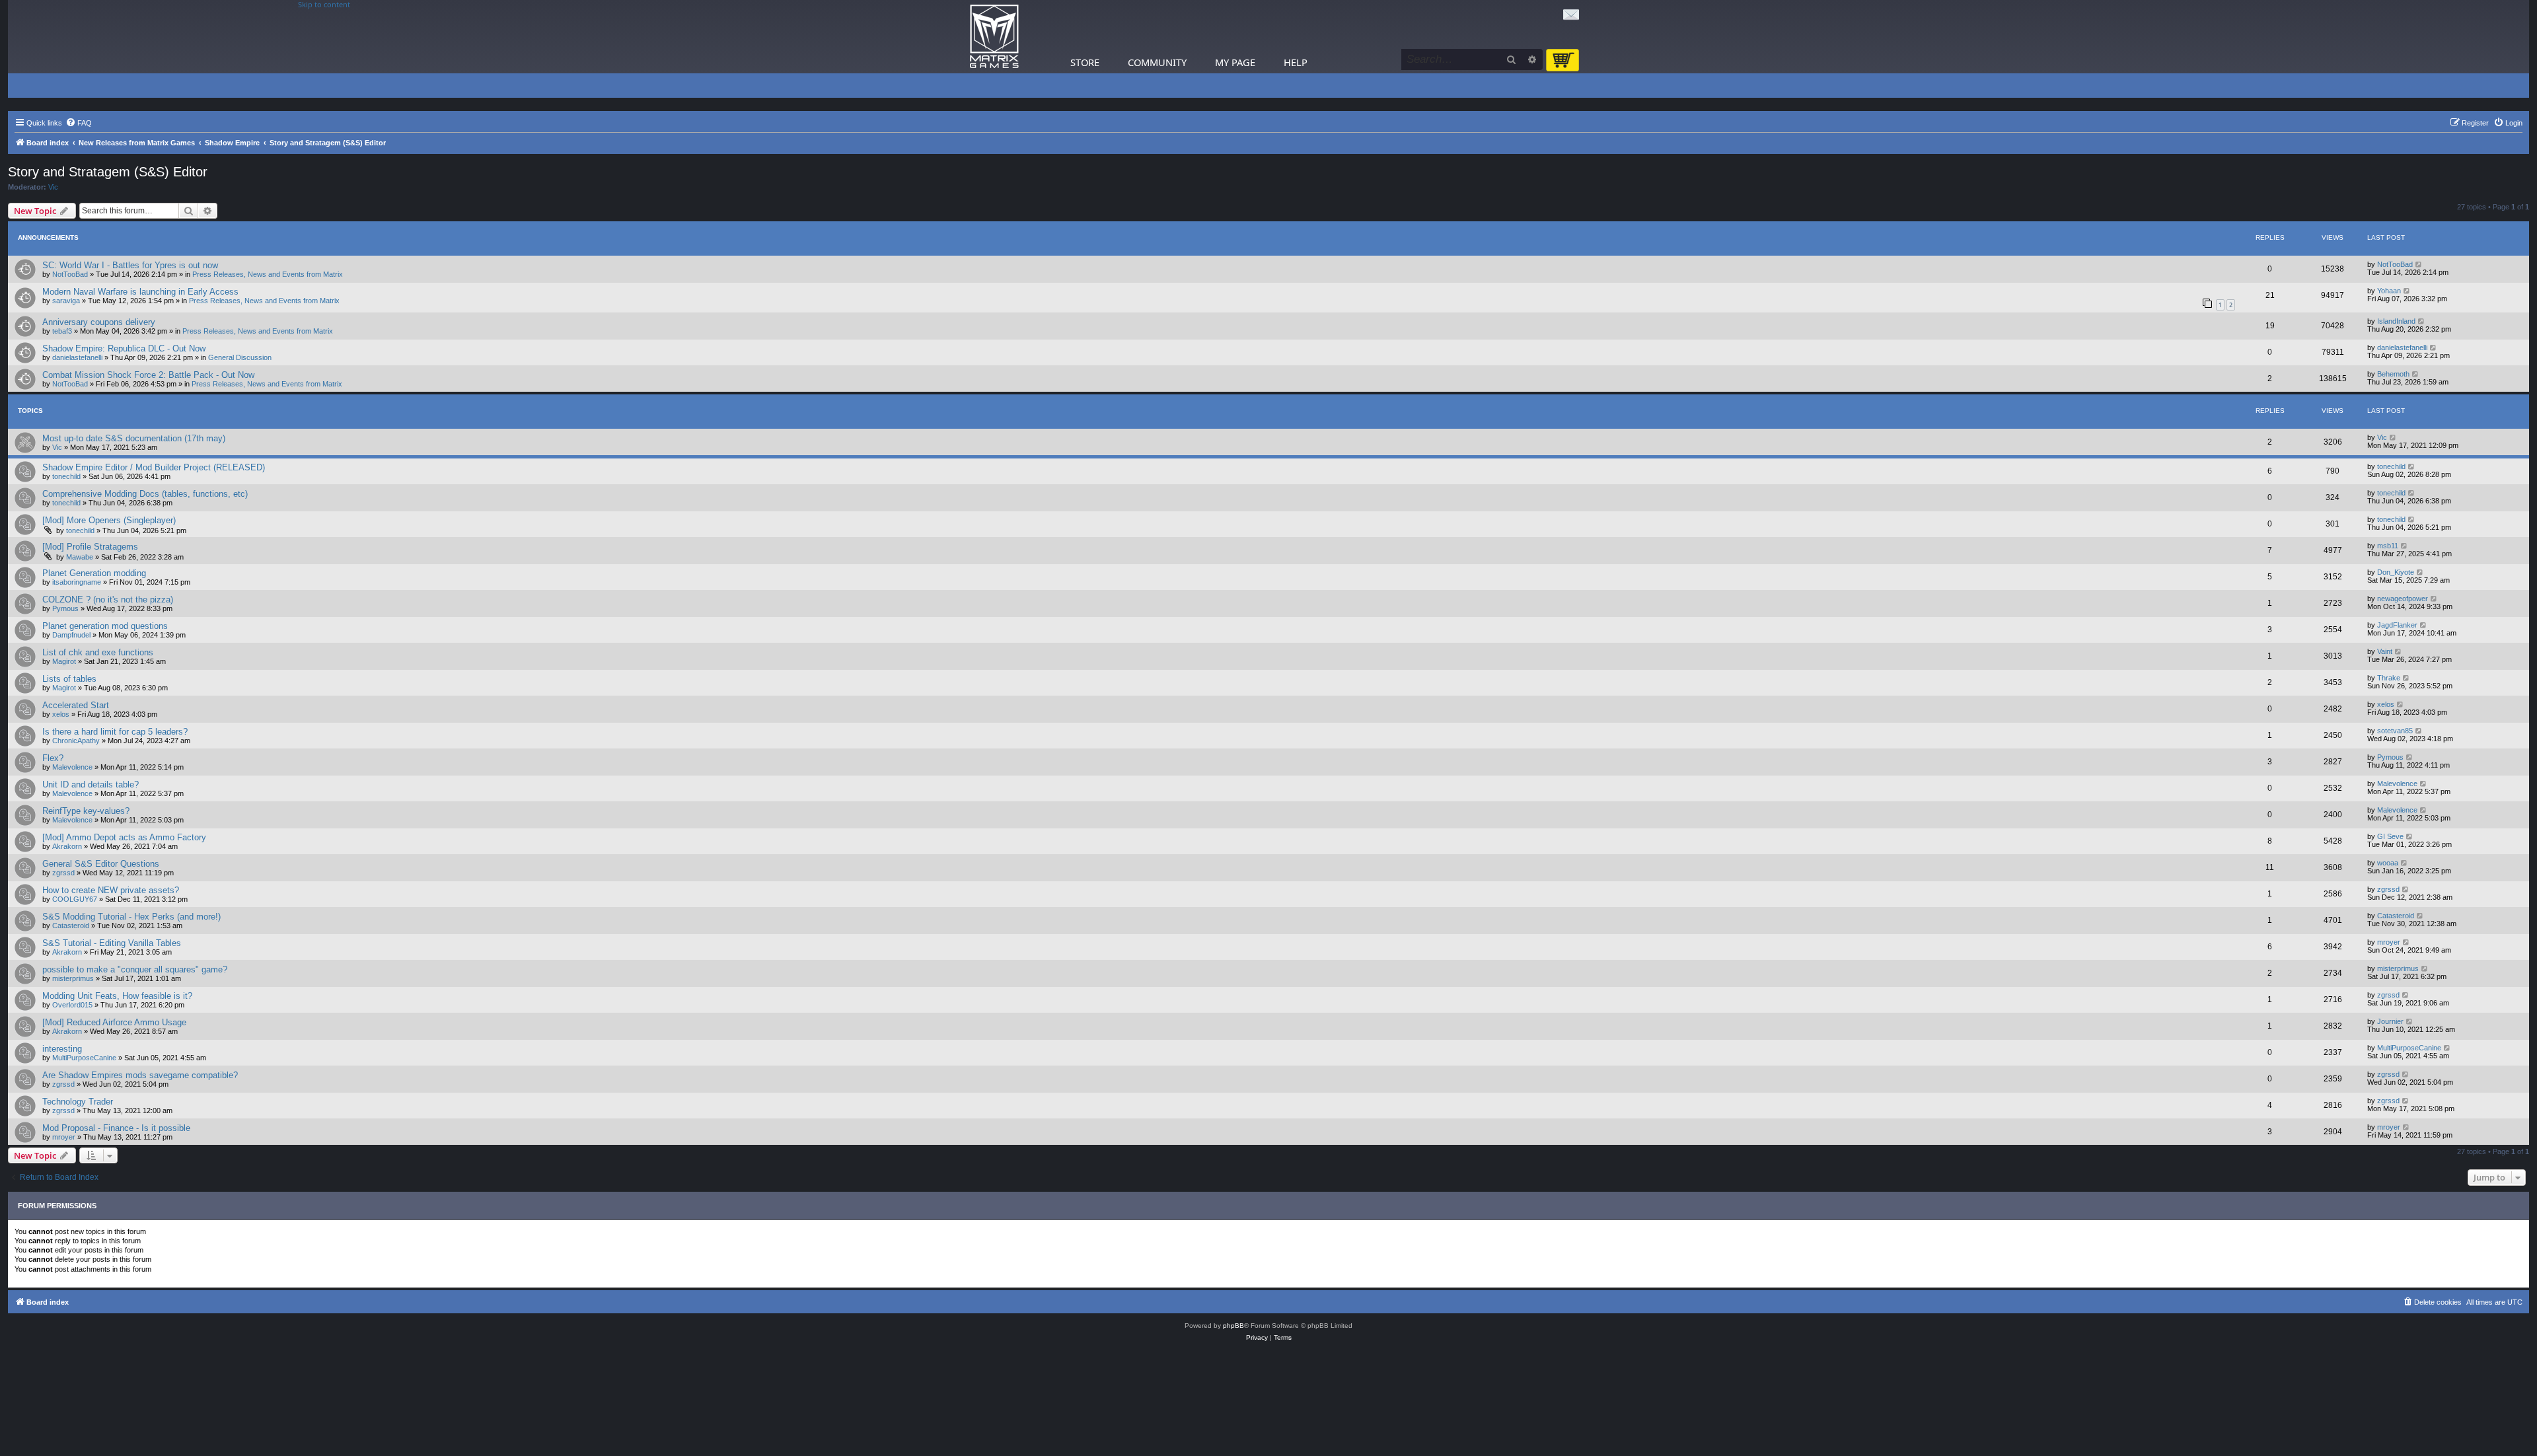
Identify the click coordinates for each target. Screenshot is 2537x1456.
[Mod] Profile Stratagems (90, 547)
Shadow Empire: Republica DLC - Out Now (124, 348)
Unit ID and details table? (91, 784)
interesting (62, 1049)
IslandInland (2396, 321)
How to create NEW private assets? (111, 890)
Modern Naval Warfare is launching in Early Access (140, 292)
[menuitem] (79, 123)
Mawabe (80, 557)
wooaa (2388, 863)
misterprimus (73, 978)
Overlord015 (72, 1005)
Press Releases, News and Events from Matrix (268, 274)
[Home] (994, 37)
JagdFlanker (2397, 625)
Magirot (64, 661)
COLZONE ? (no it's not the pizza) (108, 600)
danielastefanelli (77, 357)
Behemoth (2393, 374)
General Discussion (240, 357)
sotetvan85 (2395, 731)
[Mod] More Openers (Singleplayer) (109, 520)
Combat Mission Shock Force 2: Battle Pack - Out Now (148, 375)
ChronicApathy (76, 741)
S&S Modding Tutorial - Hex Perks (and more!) (131, 917)
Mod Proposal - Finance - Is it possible (116, 1128)
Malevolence (72, 767)
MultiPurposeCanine (84, 1058)
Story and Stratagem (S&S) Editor (108, 172)
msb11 (2388, 546)
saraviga (66, 301)
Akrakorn (67, 846)
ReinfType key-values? (86, 811)
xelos (61, 714)
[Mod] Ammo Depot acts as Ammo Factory (124, 837)
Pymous (65, 608)
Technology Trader (78, 1102)
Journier (2390, 1021)
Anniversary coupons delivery (99, 322)
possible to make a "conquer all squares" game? (135, 969)
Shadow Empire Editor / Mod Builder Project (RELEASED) (154, 467)
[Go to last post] (2419, 264)
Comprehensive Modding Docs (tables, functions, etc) (145, 494)
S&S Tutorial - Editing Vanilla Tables (112, 943)
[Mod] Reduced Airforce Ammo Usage (114, 1022)
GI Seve (2390, 836)
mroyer (2389, 942)
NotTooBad (70, 274)
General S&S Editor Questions (101, 864)
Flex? (53, 758)
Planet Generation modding (94, 573)
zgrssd (63, 873)
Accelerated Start (76, 705)
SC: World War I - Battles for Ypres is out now (130, 265)
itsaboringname (77, 582)
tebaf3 (62, 331)
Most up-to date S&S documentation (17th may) (134, 438)
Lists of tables (69, 679)
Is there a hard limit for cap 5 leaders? (115, 732)
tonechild (66, 476)
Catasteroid (71, 926)
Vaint (2385, 651)
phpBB (1233, 1326)
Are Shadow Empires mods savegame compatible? (140, 1075)
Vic (53, 187)
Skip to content (324, 5)
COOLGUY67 (75, 899)
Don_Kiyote (2396, 572)
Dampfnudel (71, 635)
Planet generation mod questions (105, 626)
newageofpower (2403, 599)
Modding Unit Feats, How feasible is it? (117, 996)
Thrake (2389, 678)
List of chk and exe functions (98, 652)
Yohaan (2389, 291)
